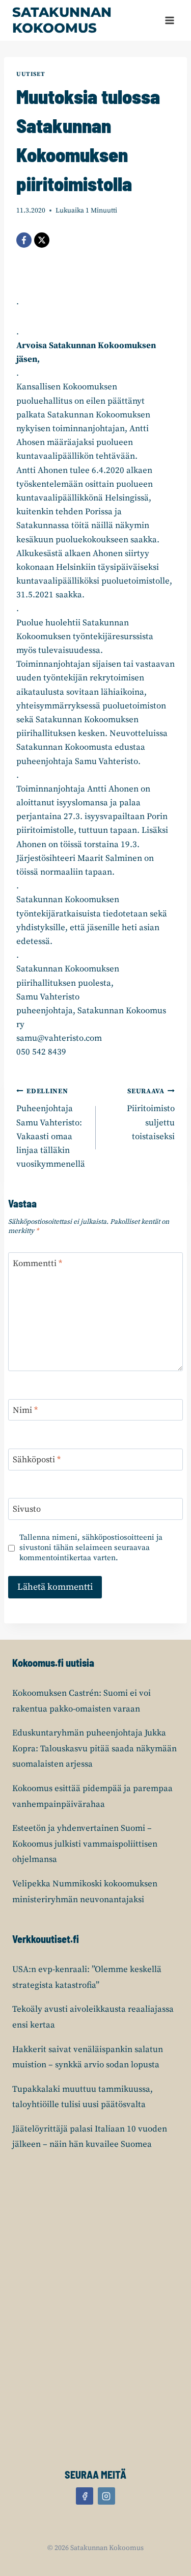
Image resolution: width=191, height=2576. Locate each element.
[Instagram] (106, 2496)
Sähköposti (37, 1460)
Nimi (25, 1410)
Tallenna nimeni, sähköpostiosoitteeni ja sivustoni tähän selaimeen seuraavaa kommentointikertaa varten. (91, 1548)
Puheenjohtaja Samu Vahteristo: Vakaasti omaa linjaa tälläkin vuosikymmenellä (51, 1128)
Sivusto (27, 1509)
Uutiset (31, 74)
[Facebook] (24, 240)
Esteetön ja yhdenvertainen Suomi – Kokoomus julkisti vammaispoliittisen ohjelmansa (85, 1844)
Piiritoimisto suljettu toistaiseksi (151, 1115)
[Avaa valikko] (169, 20)
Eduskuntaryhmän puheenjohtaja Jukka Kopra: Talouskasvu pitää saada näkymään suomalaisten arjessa (94, 1749)
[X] (42, 240)
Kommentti (37, 1264)
